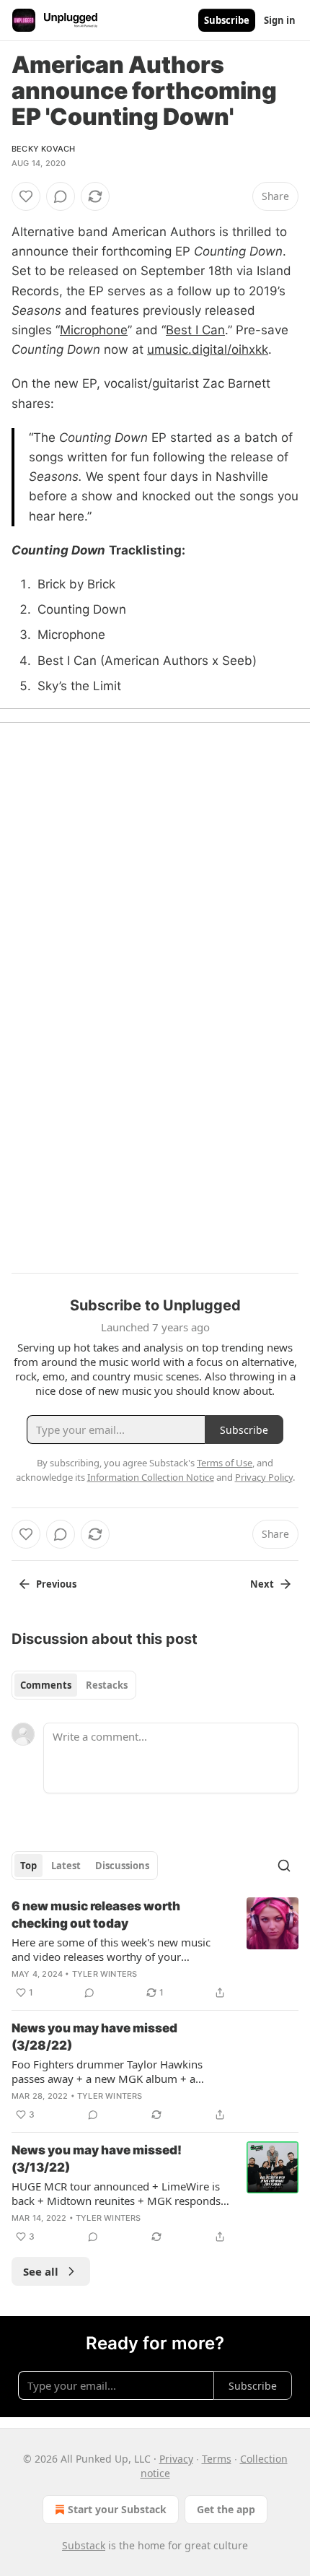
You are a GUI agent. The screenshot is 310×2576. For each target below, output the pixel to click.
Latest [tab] (66, 1866)
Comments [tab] (46, 1685)
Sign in (280, 20)
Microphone (94, 330)
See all (41, 2271)
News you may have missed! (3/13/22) (97, 2159)
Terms (217, 2459)
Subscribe (227, 20)
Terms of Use (225, 1463)
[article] (155, 1949)
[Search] (284, 1866)
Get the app (226, 2509)
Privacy (176, 2459)
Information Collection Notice (151, 1477)
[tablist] (74, 1685)
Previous (56, 1584)
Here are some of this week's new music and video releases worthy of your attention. (111, 1949)
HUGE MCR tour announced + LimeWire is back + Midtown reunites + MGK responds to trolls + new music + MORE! (116, 2193)
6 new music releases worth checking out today (96, 1915)
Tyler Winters (105, 1974)
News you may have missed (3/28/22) (94, 2037)
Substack (84, 2545)
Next (262, 1584)
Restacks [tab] (107, 1685)
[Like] (26, 196)
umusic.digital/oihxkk (208, 349)
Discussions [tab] (122, 1866)
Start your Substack (117, 2509)
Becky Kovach (43, 149)
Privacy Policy (264, 1477)
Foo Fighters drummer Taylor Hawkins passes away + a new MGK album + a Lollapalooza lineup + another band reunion (120, 2071)
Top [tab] (28, 1866)
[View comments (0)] (61, 196)
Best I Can (195, 330)
